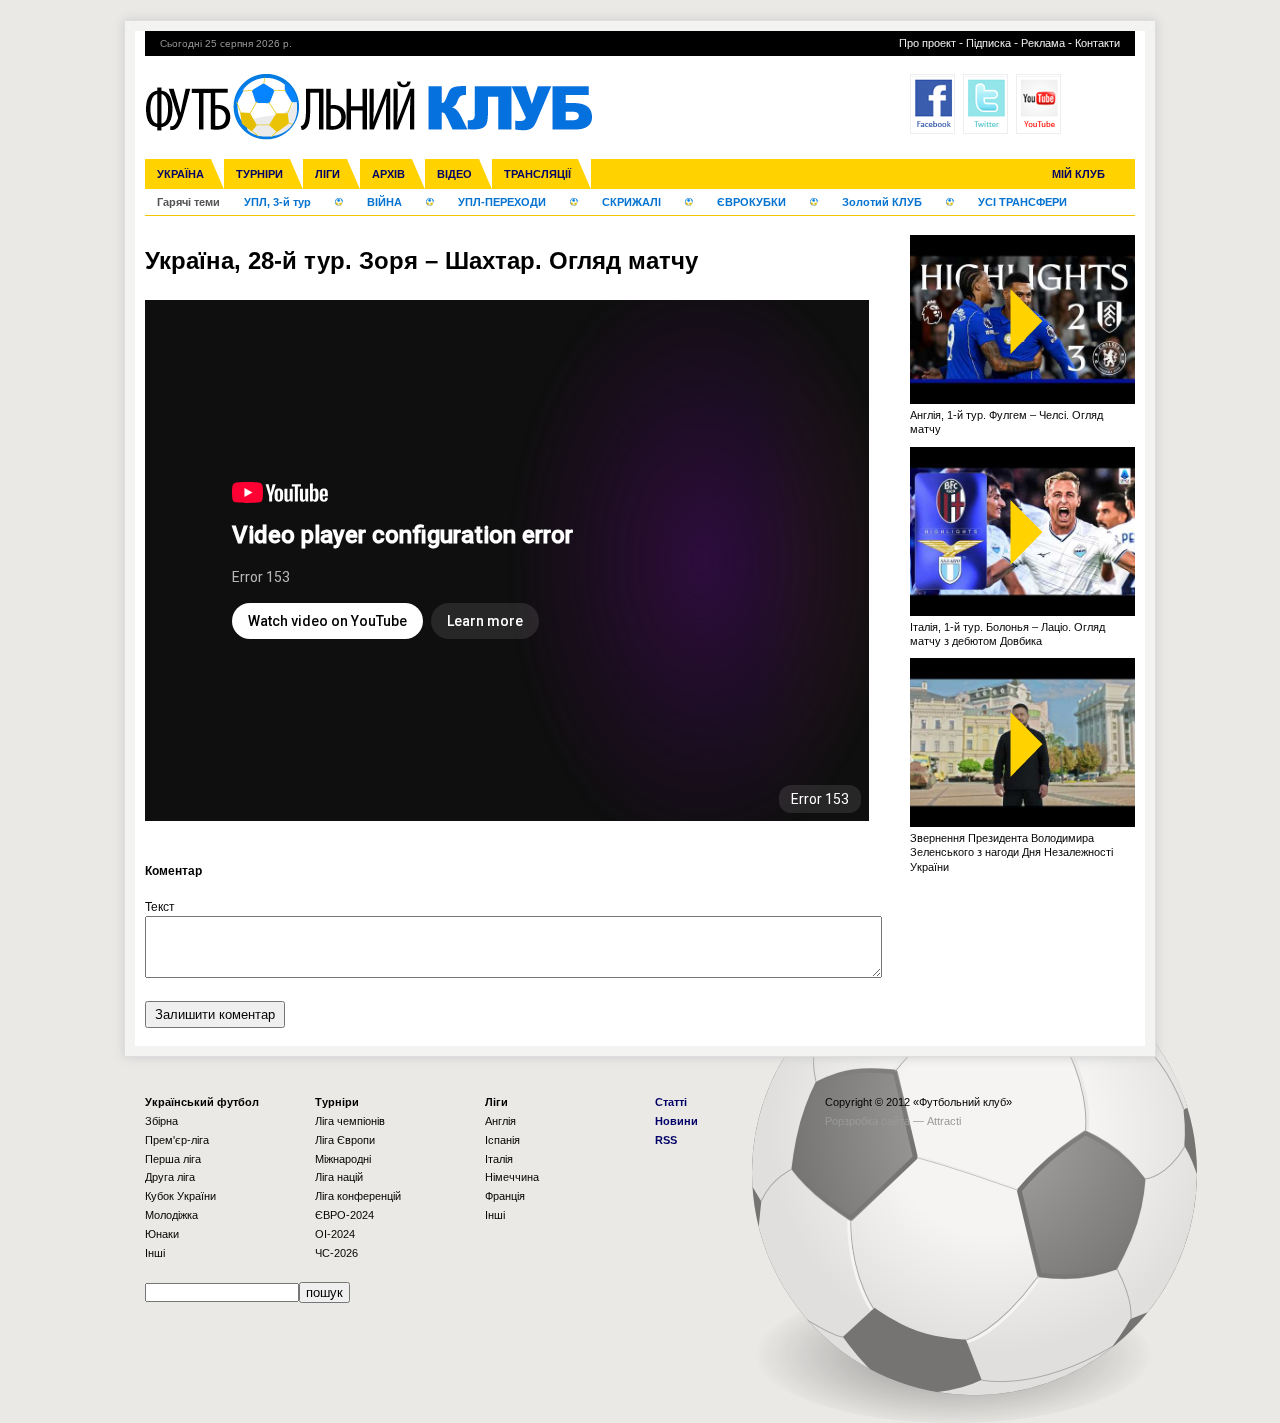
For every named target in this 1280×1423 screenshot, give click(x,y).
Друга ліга (170, 1177)
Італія (499, 1159)
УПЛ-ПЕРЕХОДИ (502, 202)
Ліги (327, 174)
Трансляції (537, 174)
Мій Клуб (1078, 174)
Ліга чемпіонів (350, 1121)
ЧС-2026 (336, 1253)
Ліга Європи (345, 1140)
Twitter (985, 104)
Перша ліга (173, 1159)
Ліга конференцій (358, 1196)
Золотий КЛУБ (882, 202)
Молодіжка (171, 1215)
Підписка (988, 43)
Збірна (161, 1121)
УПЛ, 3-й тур (277, 202)
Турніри (259, 174)
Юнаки (162, 1234)
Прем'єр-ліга (177, 1140)
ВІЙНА (384, 202)
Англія (500, 1121)
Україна (180, 174)
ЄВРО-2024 (344, 1215)
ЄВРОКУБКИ (751, 202)
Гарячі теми (188, 202)
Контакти (1097, 43)
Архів (388, 174)
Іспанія (502, 1140)
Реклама (1043, 43)
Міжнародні (343, 1159)
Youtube (1038, 104)
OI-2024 (335, 1234)
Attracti (944, 1121)
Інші (155, 1253)
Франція (505, 1196)
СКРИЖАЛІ (631, 202)
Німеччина (512, 1177)
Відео (454, 174)
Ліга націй (339, 1177)
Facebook (932, 104)
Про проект (927, 43)
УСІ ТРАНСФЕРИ (1022, 202)
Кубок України (180, 1196)
